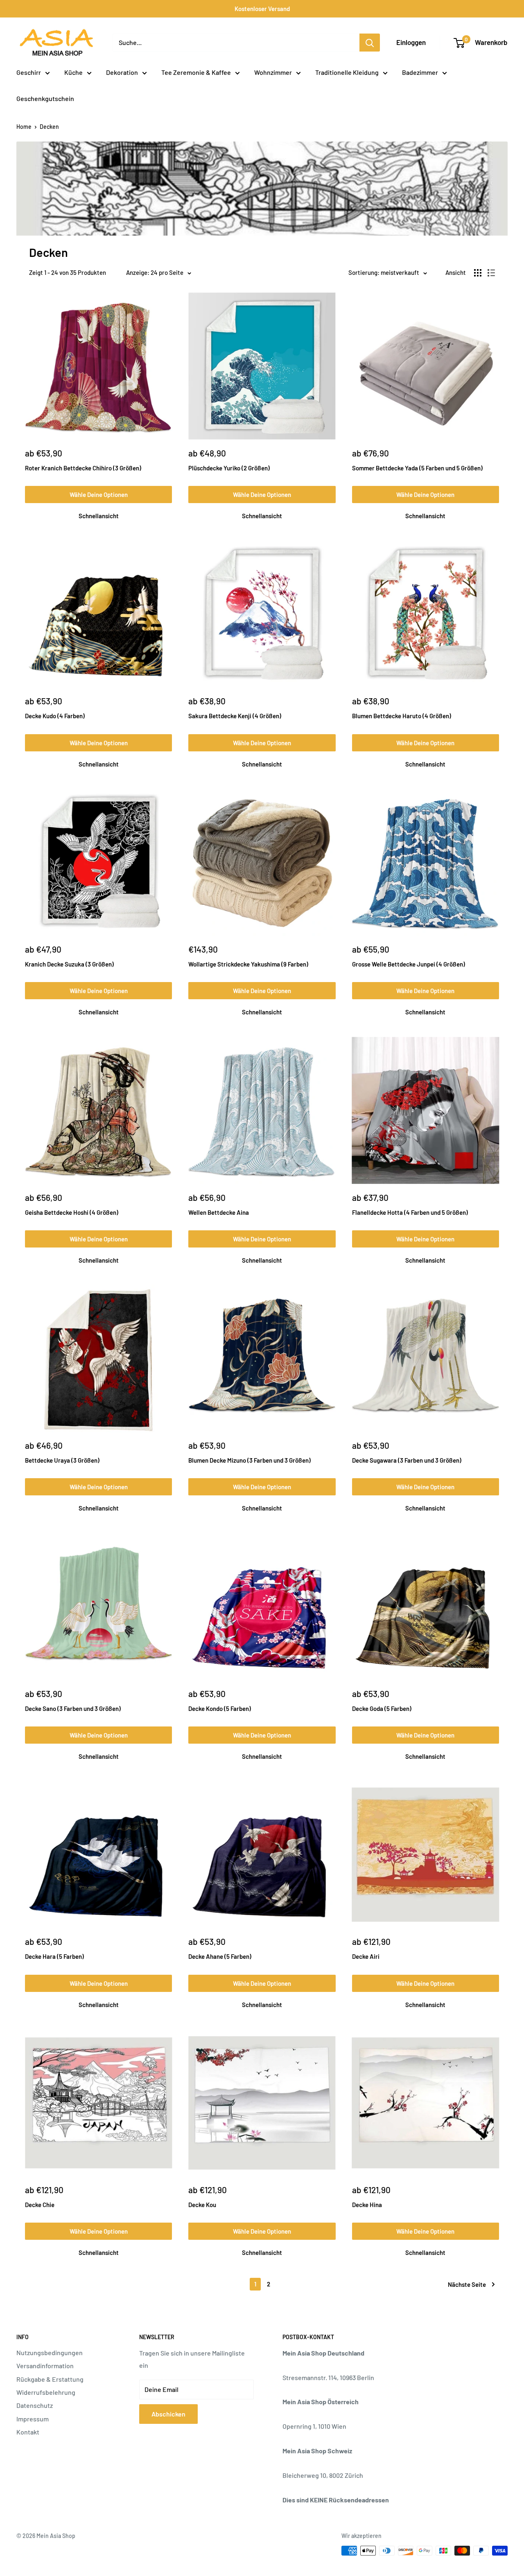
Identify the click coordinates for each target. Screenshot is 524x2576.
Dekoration (122, 72)
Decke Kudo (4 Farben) (55, 716)
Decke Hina (367, 2205)
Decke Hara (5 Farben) (54, 1956)
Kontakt (28, 2432)
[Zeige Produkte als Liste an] (491, 273)
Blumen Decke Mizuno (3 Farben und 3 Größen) (250, 1460)
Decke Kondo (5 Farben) (220, 1708)
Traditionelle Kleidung (347, 72)
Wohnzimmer (273, 72)
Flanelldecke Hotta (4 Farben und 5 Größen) (410, 1212)
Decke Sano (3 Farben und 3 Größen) (73, 1708)
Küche (73, 72)
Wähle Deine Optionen (99, 495)
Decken (49, 127)
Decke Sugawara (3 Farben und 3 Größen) (407, 1460)
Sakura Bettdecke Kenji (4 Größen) (235, 716)
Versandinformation (45, 2366)
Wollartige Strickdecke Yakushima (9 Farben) (248, 964)
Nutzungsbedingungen (50, 2352)
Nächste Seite (467, 2284)
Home (24, 127)
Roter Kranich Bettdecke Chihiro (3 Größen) (83, 468)
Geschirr (29, 72)
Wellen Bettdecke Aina (219, 1212)
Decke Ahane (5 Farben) (220, 1956)
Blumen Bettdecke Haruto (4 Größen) (402, 716)
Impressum (33, 2419)
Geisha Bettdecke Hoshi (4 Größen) (72, 1212)
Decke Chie (40, 2205)
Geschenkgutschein (45, 98)
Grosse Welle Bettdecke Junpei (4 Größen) (409, 964)
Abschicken (168, 2414)
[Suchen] (370, 43)
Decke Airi (366, 1956)
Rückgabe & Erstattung (50, 2379)
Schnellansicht (99, 516)
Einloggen (411, 42)
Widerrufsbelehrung (46, 2392)
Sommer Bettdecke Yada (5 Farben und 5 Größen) (417, 468)
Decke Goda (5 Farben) (382, 1708)
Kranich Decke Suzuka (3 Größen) (69, 964)
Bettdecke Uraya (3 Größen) (62, 1460)
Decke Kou (202, 2205)
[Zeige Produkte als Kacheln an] (478, 273)
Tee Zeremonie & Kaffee (196, 72)
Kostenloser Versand (262, 9)
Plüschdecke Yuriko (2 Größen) (229, 468)
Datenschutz (35, 2405)
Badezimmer (420, 72)
